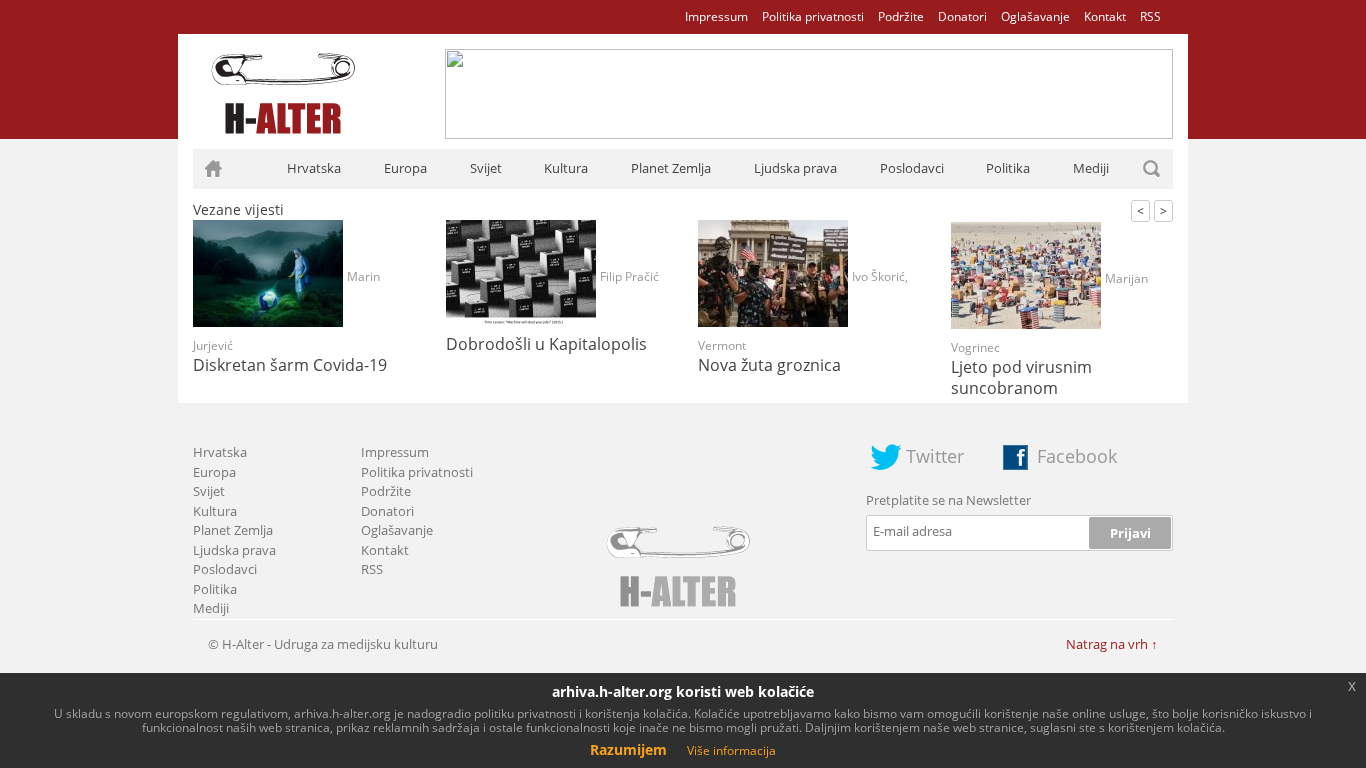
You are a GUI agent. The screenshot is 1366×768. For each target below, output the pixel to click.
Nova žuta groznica (769, 365)
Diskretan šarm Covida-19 (290, 365)
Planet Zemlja (671, 168)
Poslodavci (912, 168)
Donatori (962, 16)
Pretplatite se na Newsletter (948, 500)
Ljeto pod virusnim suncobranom (1021, 377)
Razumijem (628, 749)
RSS (1150, 16)
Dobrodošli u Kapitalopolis (546, 344)
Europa (405, 168)
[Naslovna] (213, 169)
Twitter (935, 456)
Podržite (901, 16)
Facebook (1077, 456)
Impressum (716, 16)
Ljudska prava (795, 168)
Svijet (486, 168)
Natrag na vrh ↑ (1112, 644)
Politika (1008, 168)
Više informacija (731, 750)
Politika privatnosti (813, 16)
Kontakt (1105, 16)
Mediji (1091, 168)
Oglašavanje (1035, 16)
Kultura (566, 168)
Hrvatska (314, 168)
